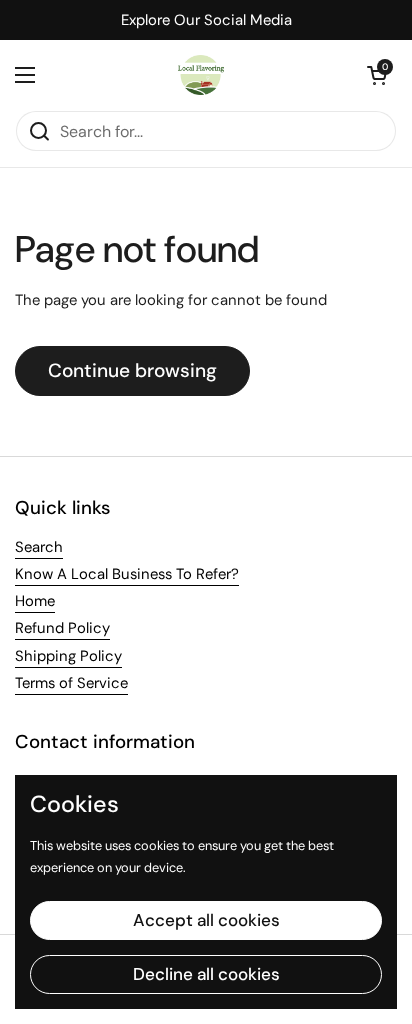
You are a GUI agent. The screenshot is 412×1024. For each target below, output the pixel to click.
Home (35, 601)
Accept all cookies (206, 920)
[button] (377, 75)
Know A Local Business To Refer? (127, 574)
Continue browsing (132, 370)
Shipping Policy (68, 656)
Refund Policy (62, 628)
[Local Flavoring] (201, 75)
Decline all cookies (206, 974)
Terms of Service (71, 683)
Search (39, 547)
